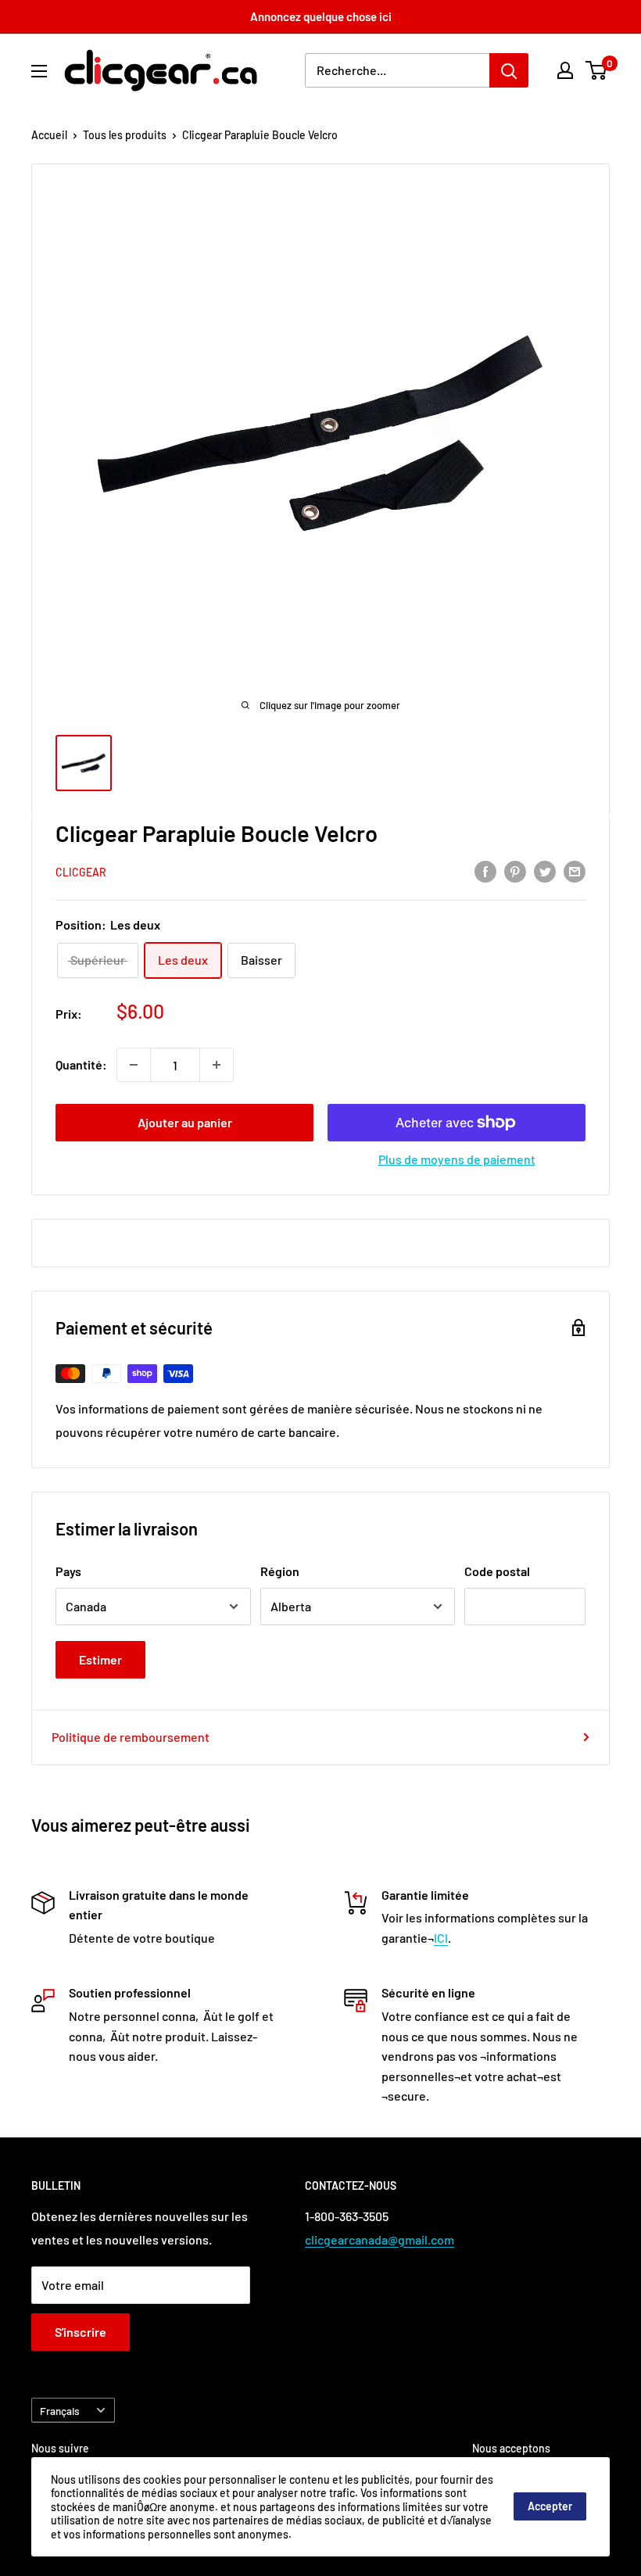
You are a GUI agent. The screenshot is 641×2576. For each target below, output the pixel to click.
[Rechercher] (509, 70)
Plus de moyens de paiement (457, 1159)
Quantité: (81, 1064)
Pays (68, 1571)
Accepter (550, 2506)
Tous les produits (125, 135)
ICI (441, 1938)
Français (60, 2411)
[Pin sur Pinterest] (515, 871)
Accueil (49, 135)
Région (280, 1571)
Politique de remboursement (131, 1737)
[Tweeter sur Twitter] (545, 871)
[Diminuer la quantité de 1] (134, 1065)
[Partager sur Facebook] (485, 871)
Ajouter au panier (185, 1122)
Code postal (497, 1571)
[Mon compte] (565, 70)
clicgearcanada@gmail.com (380, 2239)
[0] (597, 70)
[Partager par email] (575, 871)
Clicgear (81, 872)
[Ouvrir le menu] (39, 71)
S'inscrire (81, 2332)
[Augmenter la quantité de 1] (217, 1065)
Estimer (100, 1659)
